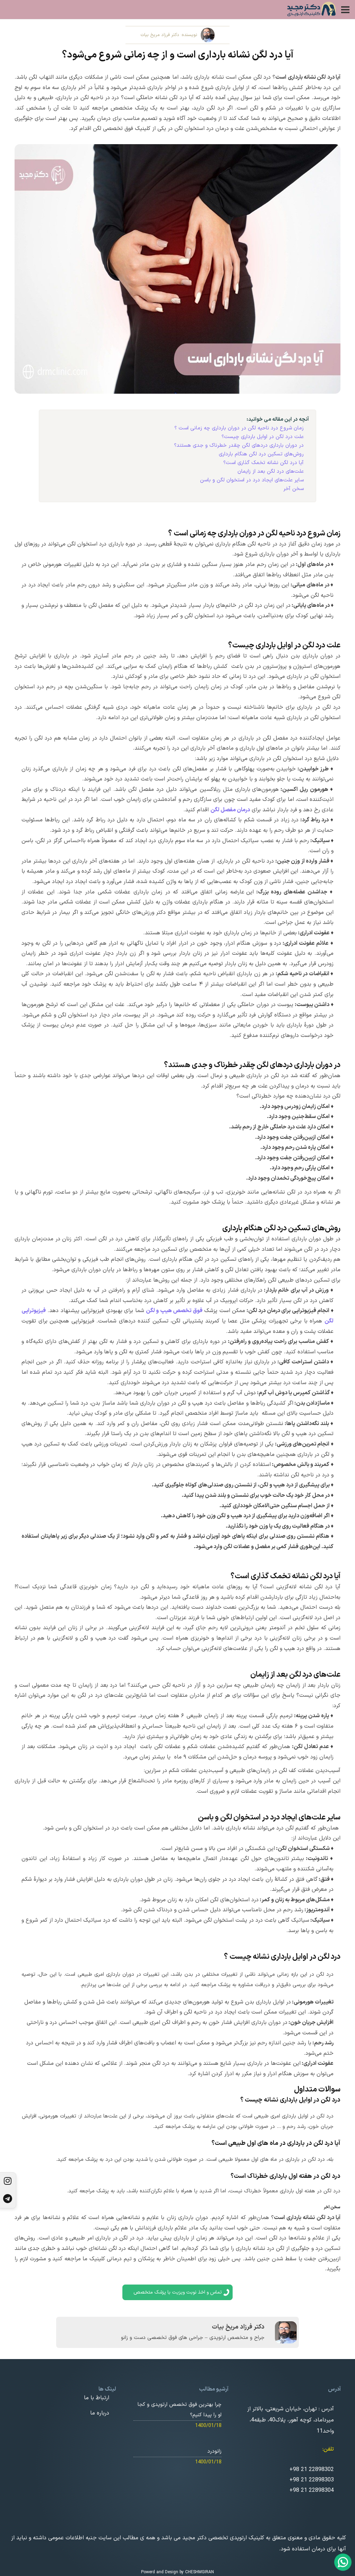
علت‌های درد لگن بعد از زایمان (271, 471)
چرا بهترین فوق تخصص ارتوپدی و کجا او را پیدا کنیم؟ (180, 2410)
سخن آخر (293, 489)
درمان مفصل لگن (230, 810)
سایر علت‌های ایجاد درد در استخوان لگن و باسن (252, 480)
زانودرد (214, 2451)
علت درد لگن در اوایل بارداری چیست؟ (263, 437)
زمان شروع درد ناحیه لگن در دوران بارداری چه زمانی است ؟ (239, 428)
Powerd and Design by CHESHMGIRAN (177, 2572)
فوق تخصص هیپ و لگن (174, 1311)
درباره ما (100, 2413)
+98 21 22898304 (312, 2491)
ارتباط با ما (97, 2398)
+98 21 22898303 (312, 2480)
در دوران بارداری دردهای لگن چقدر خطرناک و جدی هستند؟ (239, 446)
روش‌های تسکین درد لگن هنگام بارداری (261, 454)
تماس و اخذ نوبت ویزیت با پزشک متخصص (178, 2292)
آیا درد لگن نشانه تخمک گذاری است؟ (263, 463)
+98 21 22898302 (312, 2470)
